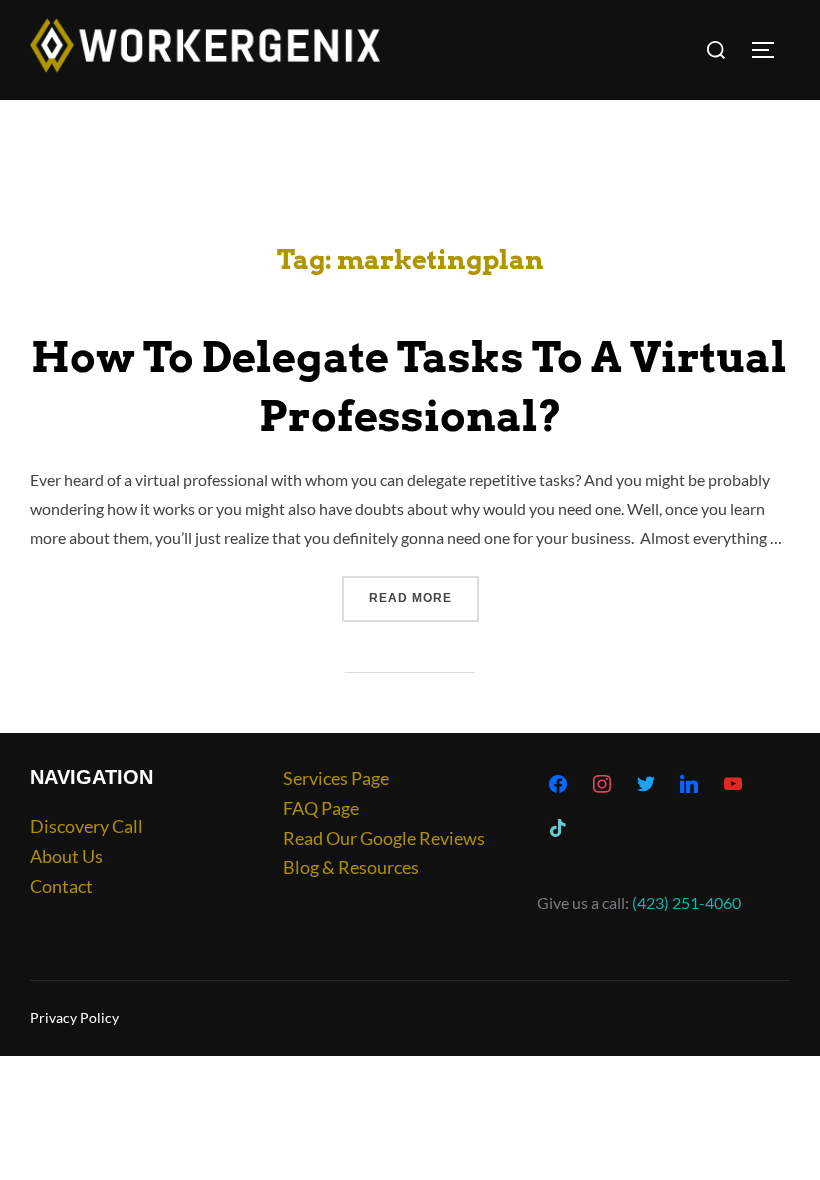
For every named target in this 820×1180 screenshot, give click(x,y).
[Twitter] (646, 785)
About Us (66, 856)
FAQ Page (321, 808)
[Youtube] (733, 785)
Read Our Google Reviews (384, 838)
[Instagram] (602, 785)
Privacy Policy (74, 1017)
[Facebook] (559, 785)
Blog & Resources (351, 867)
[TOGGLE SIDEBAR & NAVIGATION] (770, 50)
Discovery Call (86, 826)
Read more (424, 590)
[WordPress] (689, 785)
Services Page (336, 778)
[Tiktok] (559, 829)
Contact (61, 886)
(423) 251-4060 (686, 902)
